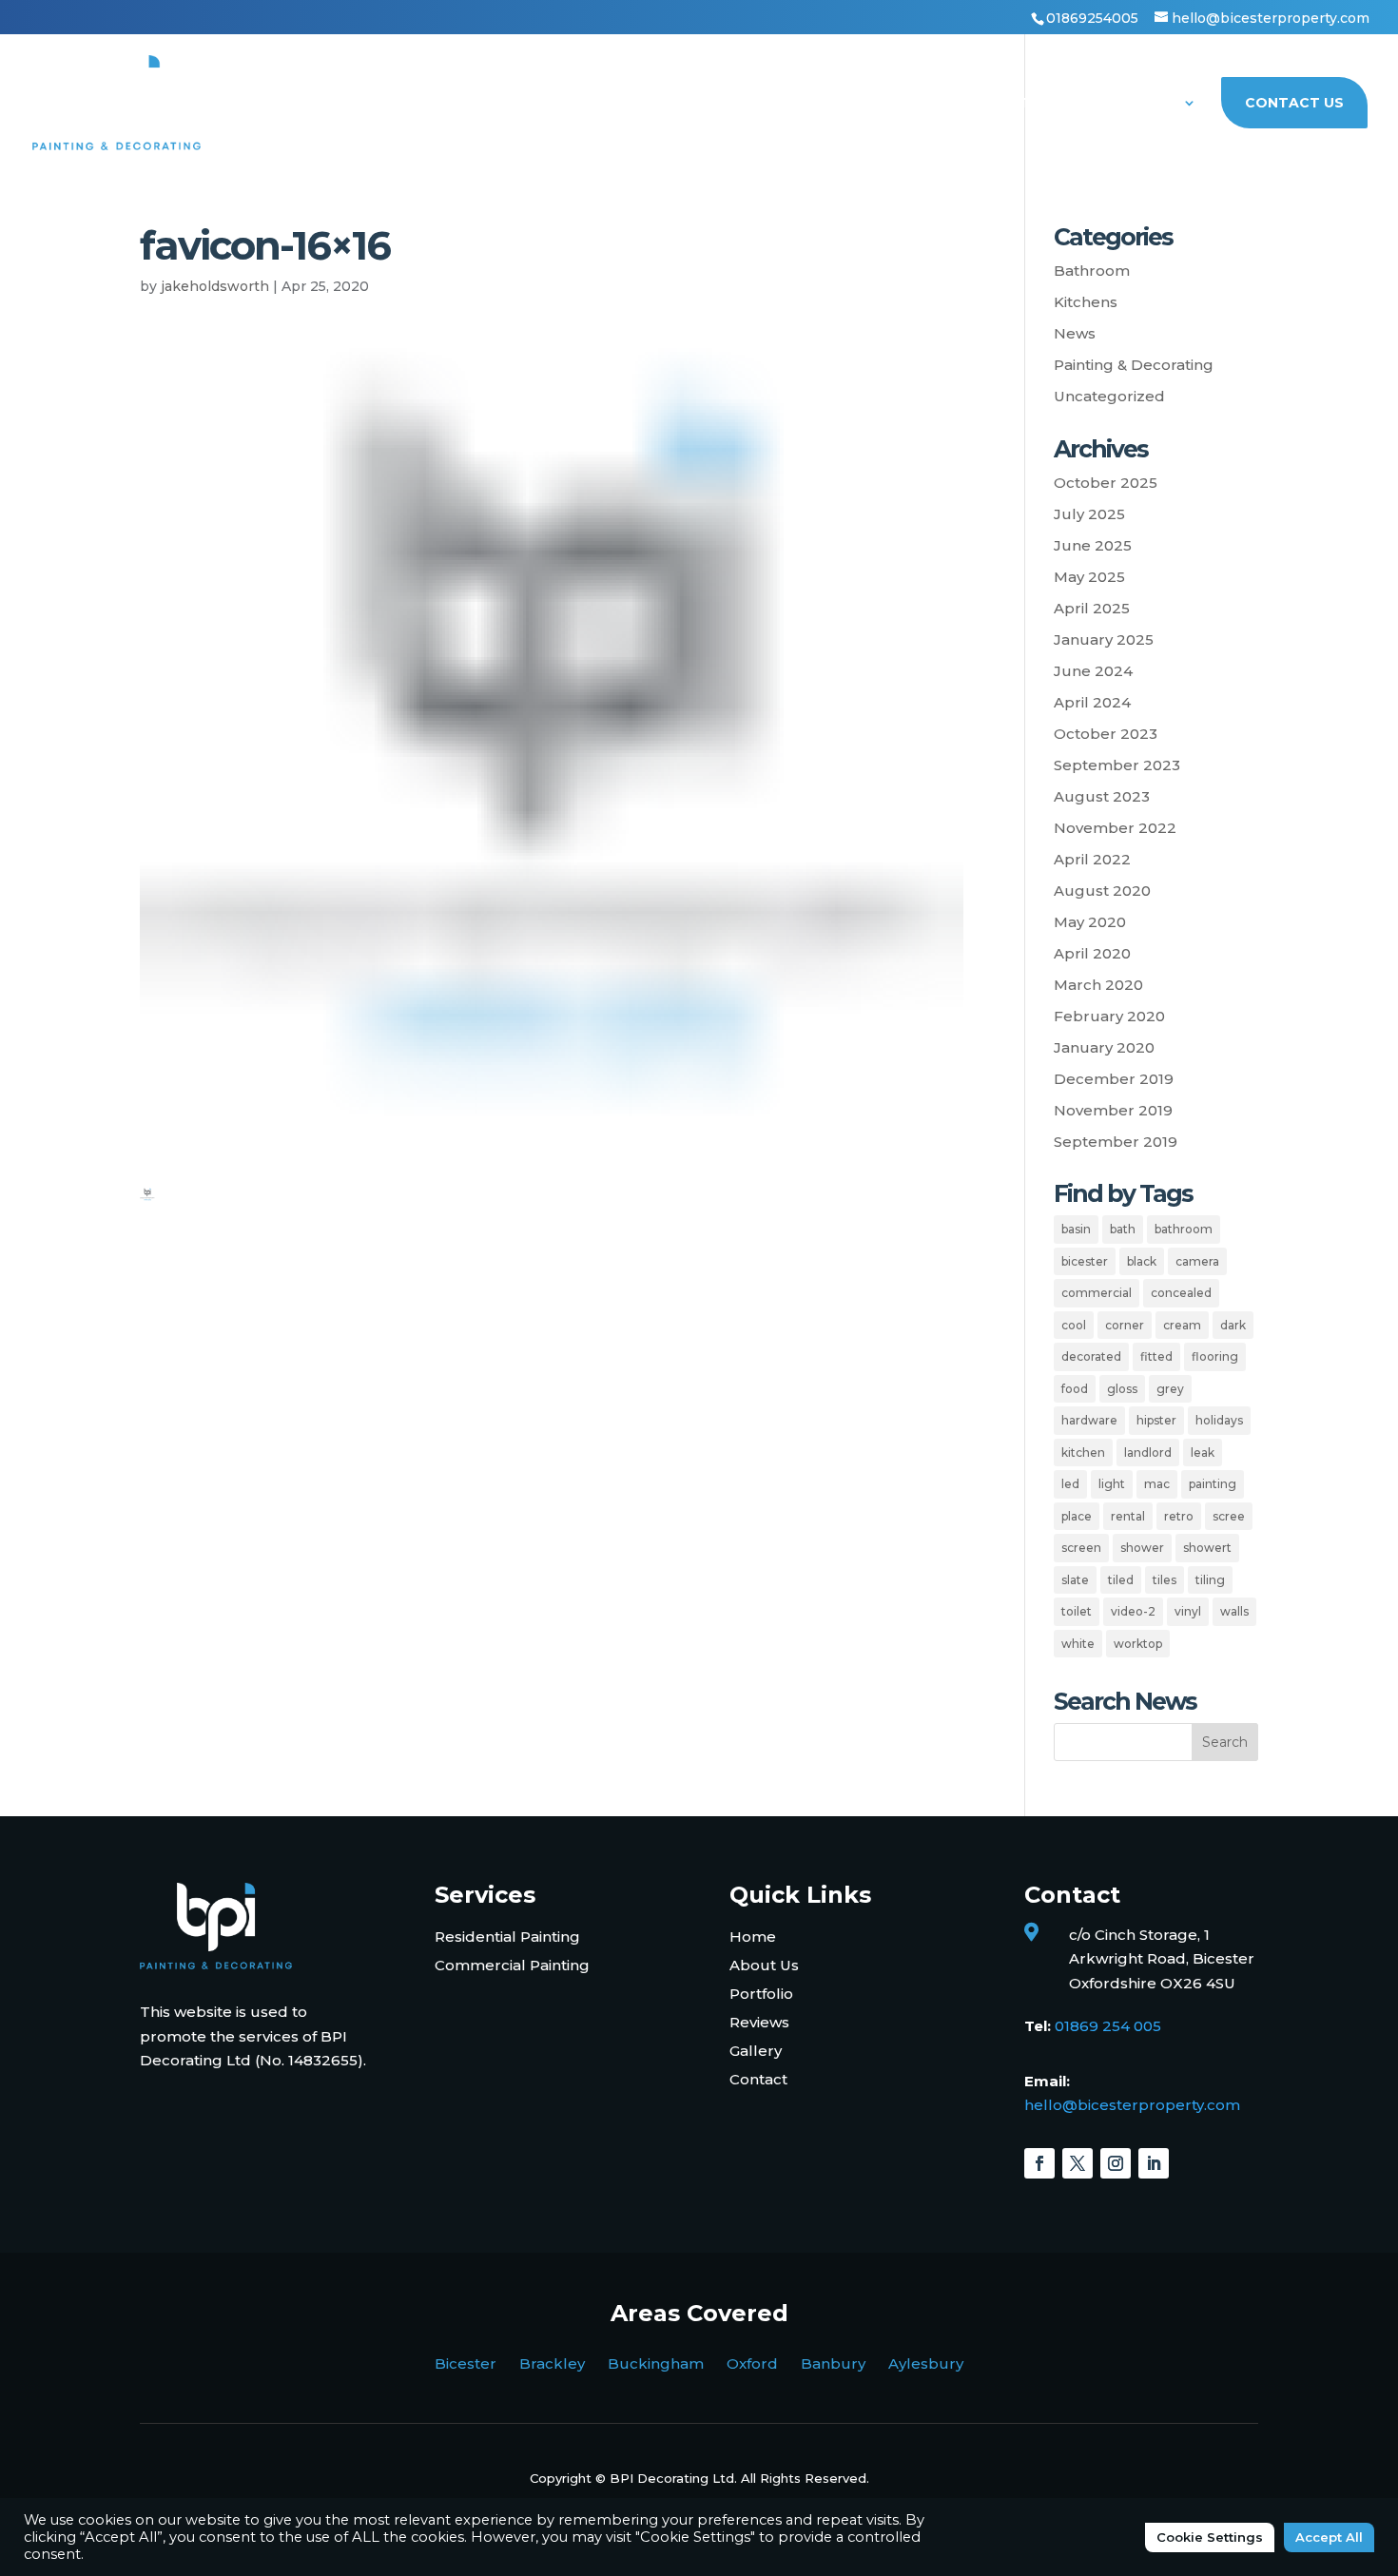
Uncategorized (1109, 396)
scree (1229, 1516)
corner (1125, 1325)
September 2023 (1117, 765)
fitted (1156, 1356)
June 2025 (1093, 545)
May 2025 (1089, 577)
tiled (1121, 1580)
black (1142, 1261)
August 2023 (1102, 796)
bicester (1085, 1261)
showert (1207, 1548)
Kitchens (1086, 302)
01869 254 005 (1108, 2026)
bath (1123, 1229)
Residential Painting (507, 1937)
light (1112, 1484)
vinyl (1188, 1611)
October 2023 (1106, 734)
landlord (1148, 1453)
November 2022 (1115, 828)
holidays (1219, 1420)
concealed (1181, 1293)
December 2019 (1114, 1079)
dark (1233, 1325)
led (1070, 1484)
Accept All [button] (1329, 2537)
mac (1157, 1484)
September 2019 (1116, 1142)
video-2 (1133, 1611)
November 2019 (1113, 1110)
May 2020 (1090, 922)
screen (1081, 1548)
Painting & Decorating (1134, 365)
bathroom (1184, 1229)
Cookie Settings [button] (1210, 2537)
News (1075, 333)
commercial (1097, 1293)
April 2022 (1092, 859)
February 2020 (1109, 1016)
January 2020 (1104, 1047)
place (1077, 1516)
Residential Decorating (639, 104)
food (1075, 1389)
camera (1197, 1261)
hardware (1089, 1420)
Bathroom (1092, 271)
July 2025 (1089, 514)
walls (1234, 1611)
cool (1074, 1325)
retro (1179, 1516)
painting (1213, 1484)
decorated (1091, 1356)
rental (1128, 1516)
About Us (1138, 104)
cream (1182, 1325)
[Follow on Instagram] (1116, 2163)
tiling (1210, 1580)
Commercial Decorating (862, 104)
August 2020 (1102, 891)
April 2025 (1092, 608)
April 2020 (1092, 953)
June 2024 (1093, 671)
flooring (1215, 1356)
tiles (1165, 1580)
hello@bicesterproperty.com (1132, 2105)
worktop (1138, 1644)
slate (1075, 1580)
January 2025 (1104, 639)
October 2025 (1106, 483)
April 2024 (1092, 702)
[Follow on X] (1078, 2163)
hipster (1156, 1420)
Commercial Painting (512, 1965)
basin (1076, 1229)
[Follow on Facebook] (1039, 2163)
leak (1203, 1453)
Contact (758, 2079)
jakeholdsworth (215, 286)
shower (1142, 1548)
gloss (1122, 1389)
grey (1170, 1389)
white (1078, 1644)
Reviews (759, 2022)
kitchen (1083, 1453)
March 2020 (1098, 985)
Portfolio (1031, 104)
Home (494, 104)
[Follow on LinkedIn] (1154, 2163)
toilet (1077, 1611)
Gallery (756, 2051)
